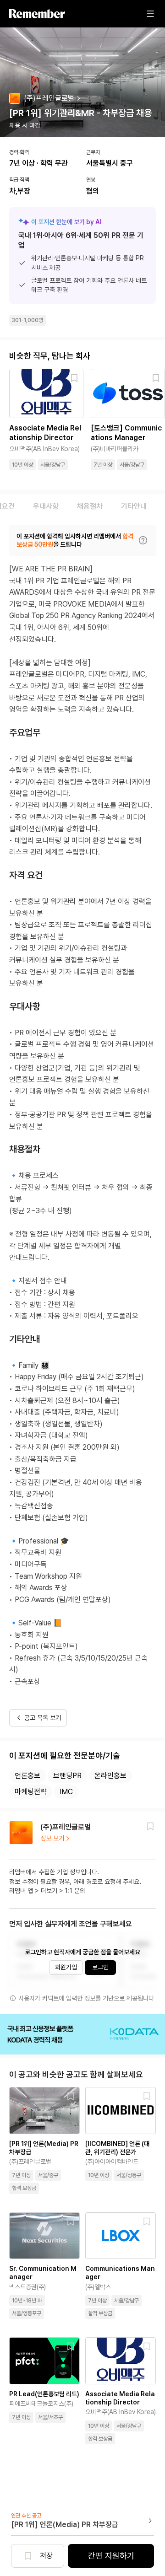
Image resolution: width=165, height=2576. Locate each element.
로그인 (100, 1967)
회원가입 (66, 1967)
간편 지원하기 (111, 2556)
